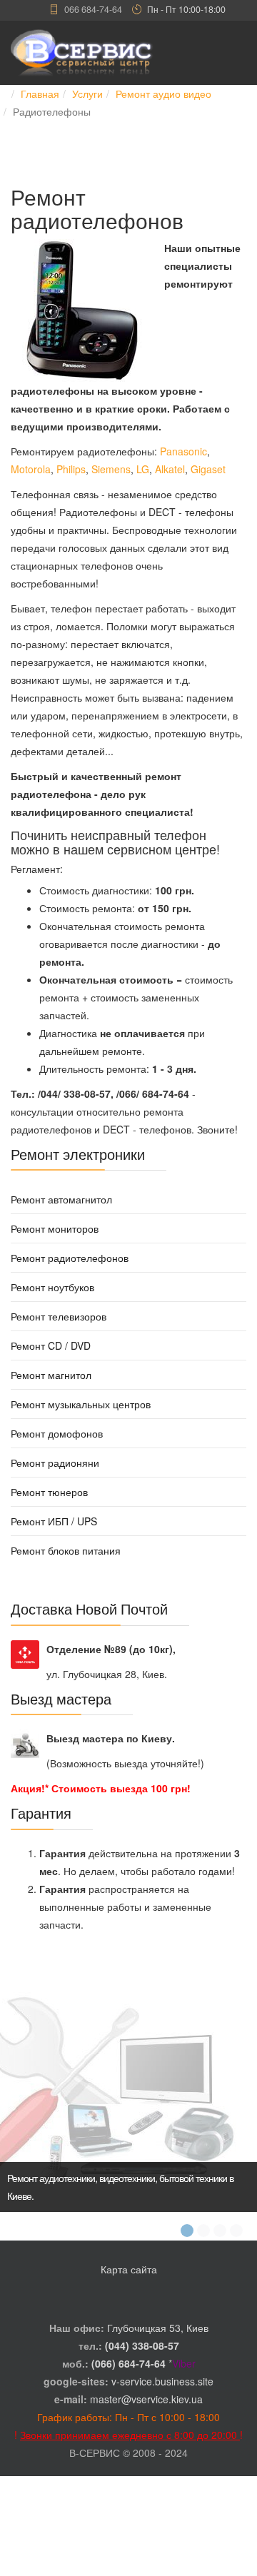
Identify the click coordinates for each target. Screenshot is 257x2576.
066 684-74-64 (93, 9)
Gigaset (208, 469)
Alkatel (170, 469)
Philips (71, 469)
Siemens (111, 469)
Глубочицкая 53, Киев (158, 2328)
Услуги (87, 94)
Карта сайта (129, 2269)
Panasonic (183, 451)
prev (22, 2074)
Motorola (31, 469)
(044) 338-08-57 (142, 2345)
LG (143, 469)
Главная (40, 94)
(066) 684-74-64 (128, 2363)
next (235, 2074)
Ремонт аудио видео (163, 94)
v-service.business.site (162, 2381)
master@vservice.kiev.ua (146, 2399)
